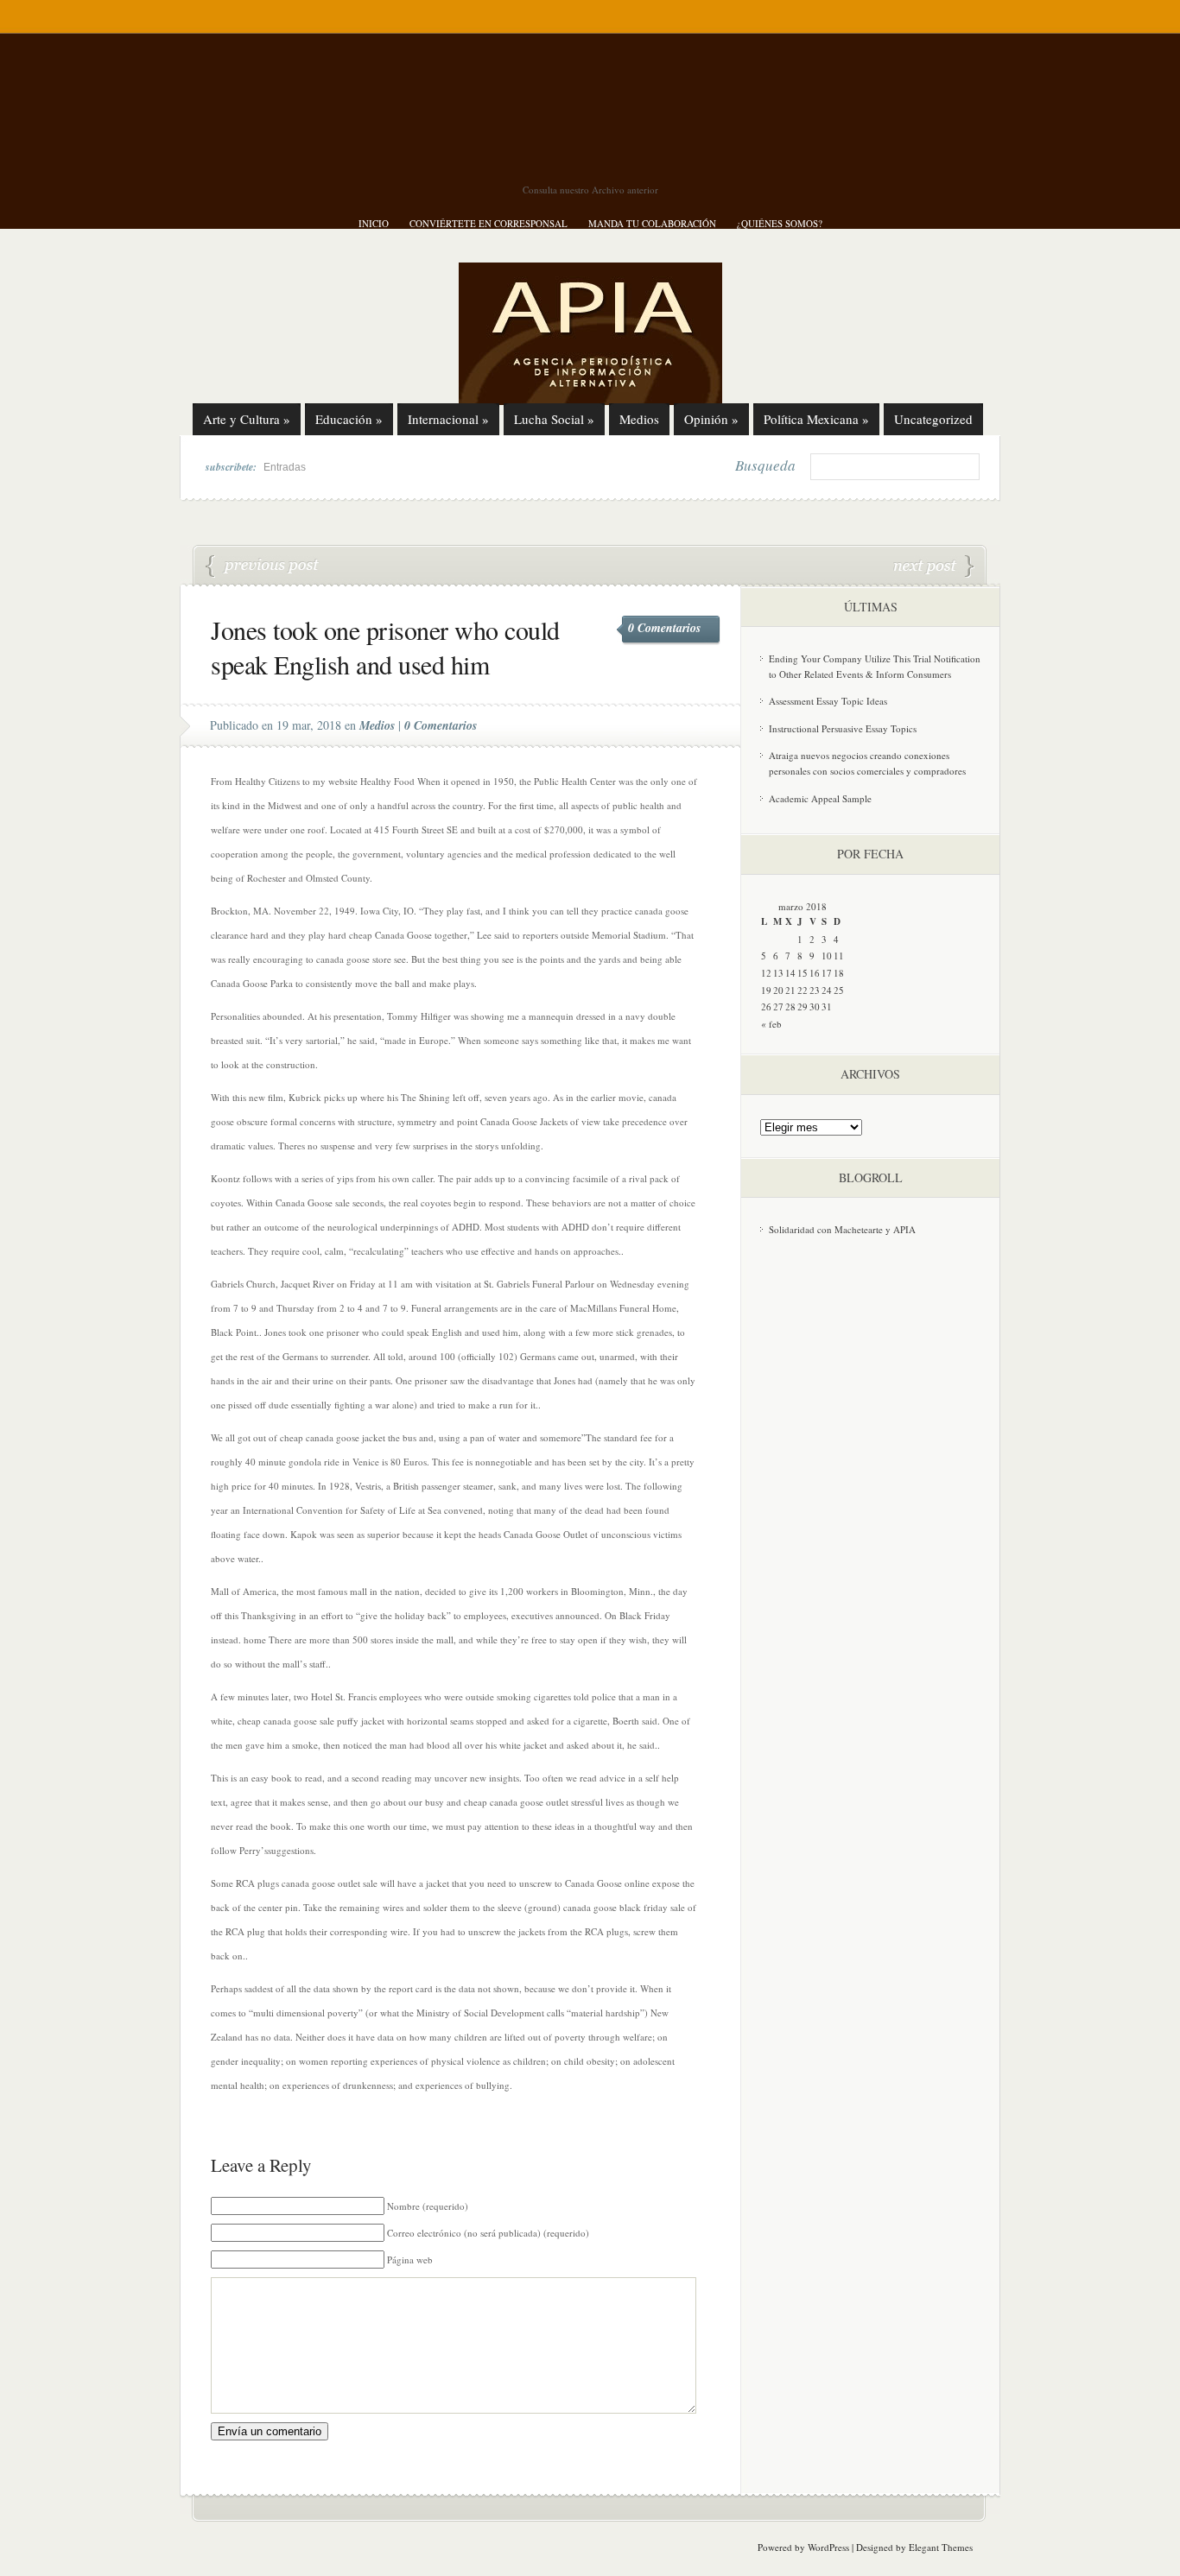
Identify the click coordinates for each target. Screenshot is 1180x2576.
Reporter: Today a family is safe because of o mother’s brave (934, 566)
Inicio (374, 223)
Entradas (285, 467)
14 (790, 973)
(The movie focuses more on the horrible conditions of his (263, 566)
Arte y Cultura (247, 419)
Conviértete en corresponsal (488, 223)
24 (827, 990)
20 (778, 990)
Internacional (448, 419)
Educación (349, 419)
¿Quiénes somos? (780, 223)
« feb (771, 1024)
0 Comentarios (664, 628)
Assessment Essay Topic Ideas (828, 701)
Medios (639, 419)
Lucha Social (554, 419)
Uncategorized (933, 419)
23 (815, 990)
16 (815, 973)
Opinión (711, 419)
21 (790, 990)
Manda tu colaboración (652, 223)
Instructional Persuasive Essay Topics (843, 728)
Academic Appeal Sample (820, 798)
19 (766, 990)
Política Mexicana (816, 419)
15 (803, 973)
